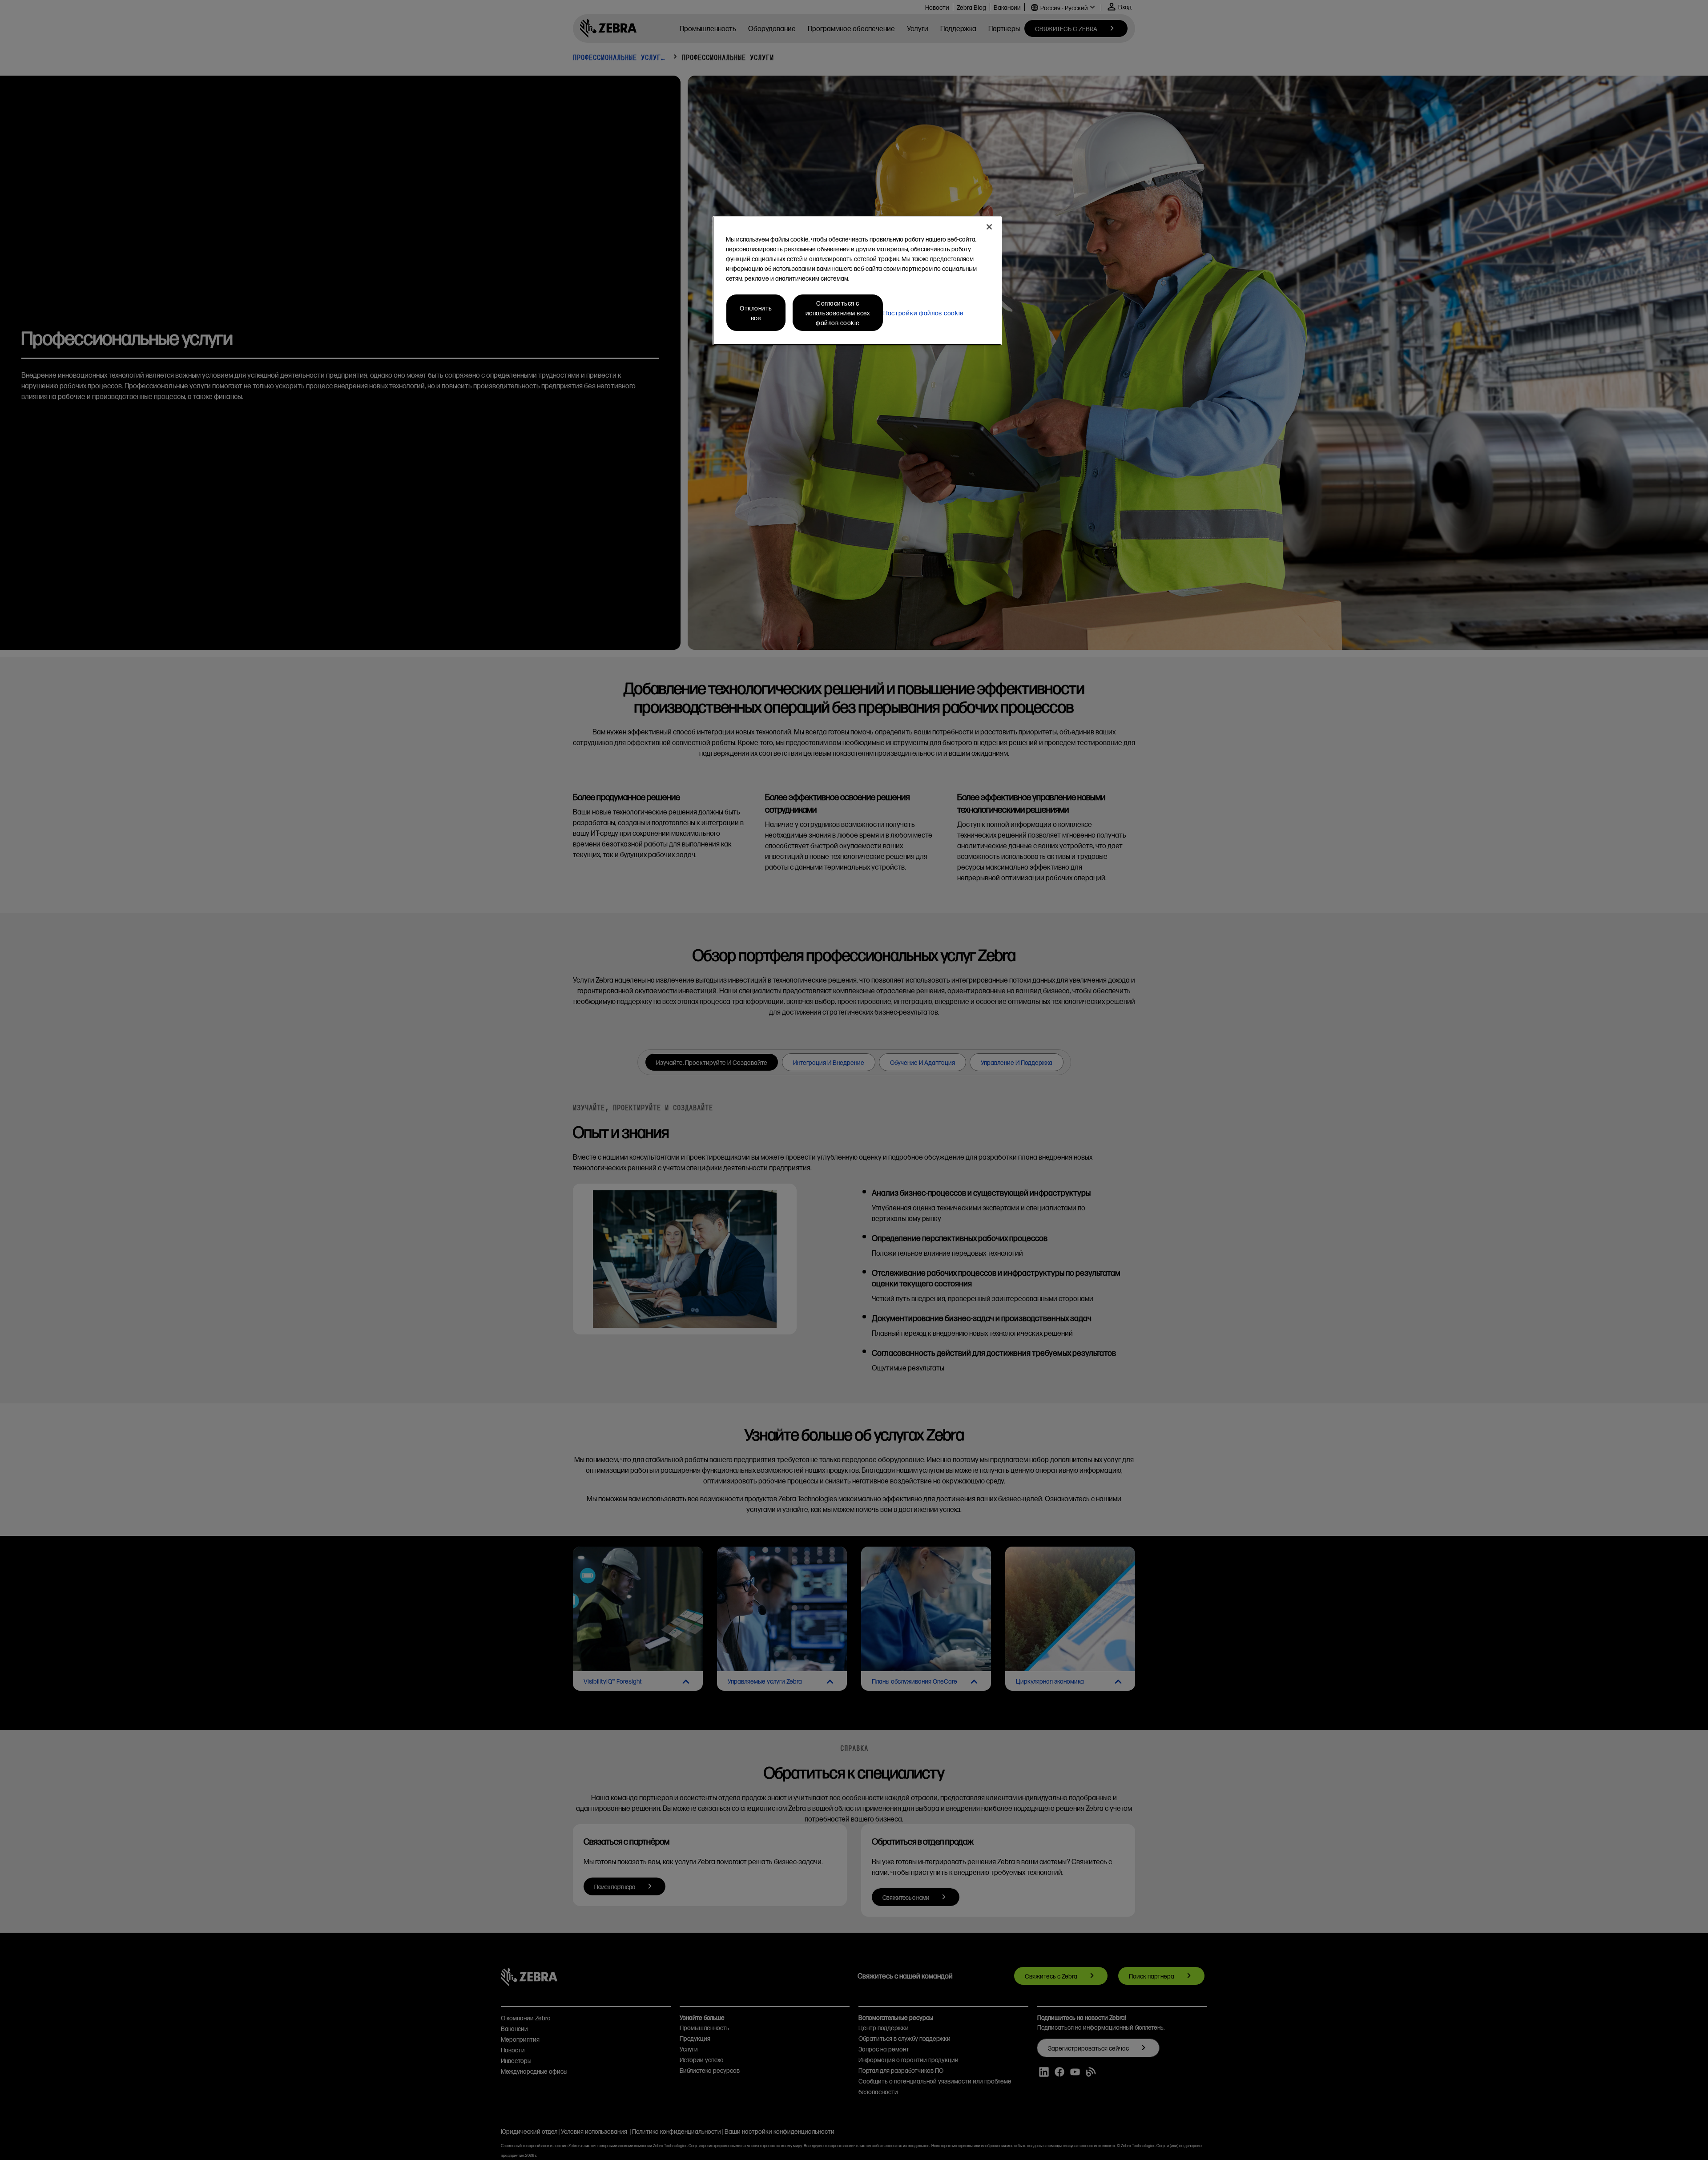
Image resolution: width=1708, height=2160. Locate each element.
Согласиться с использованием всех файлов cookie (838, 313)
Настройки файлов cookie (924, 313)
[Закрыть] (989, 227)
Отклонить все (756, 313)
